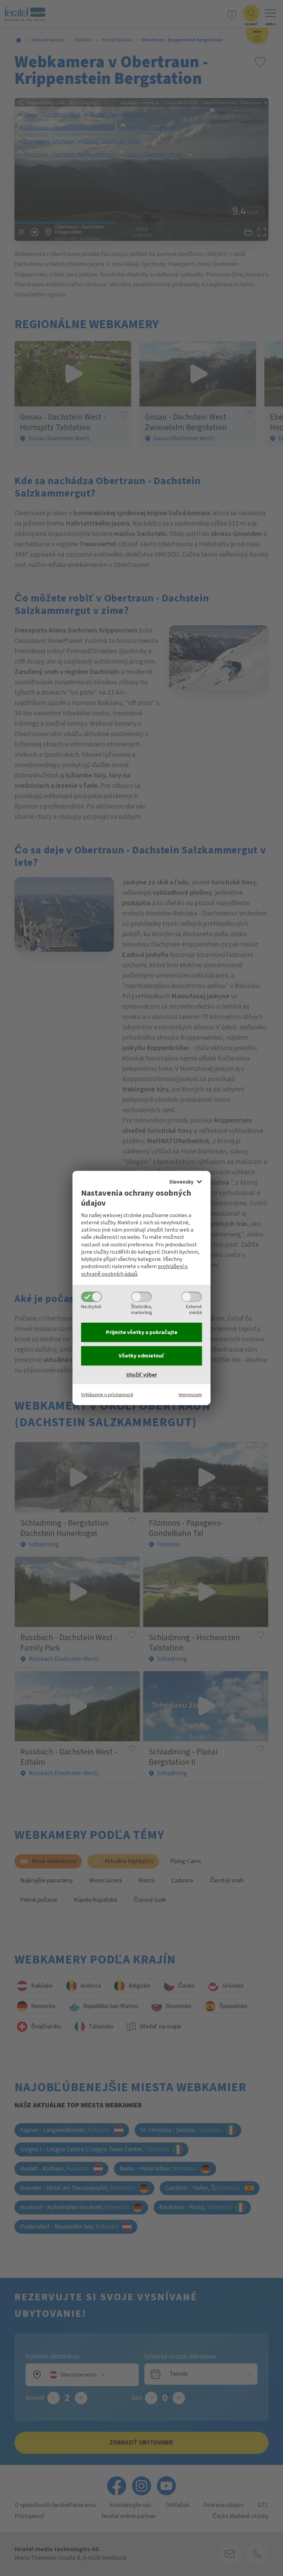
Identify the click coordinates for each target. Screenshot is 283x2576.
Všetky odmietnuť (142, 1356)
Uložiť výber (142, 1375)
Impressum (190, 1395)
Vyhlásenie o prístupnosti (107, 1395)
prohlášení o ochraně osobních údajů (134, 1270)
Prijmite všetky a (142, 1332)
